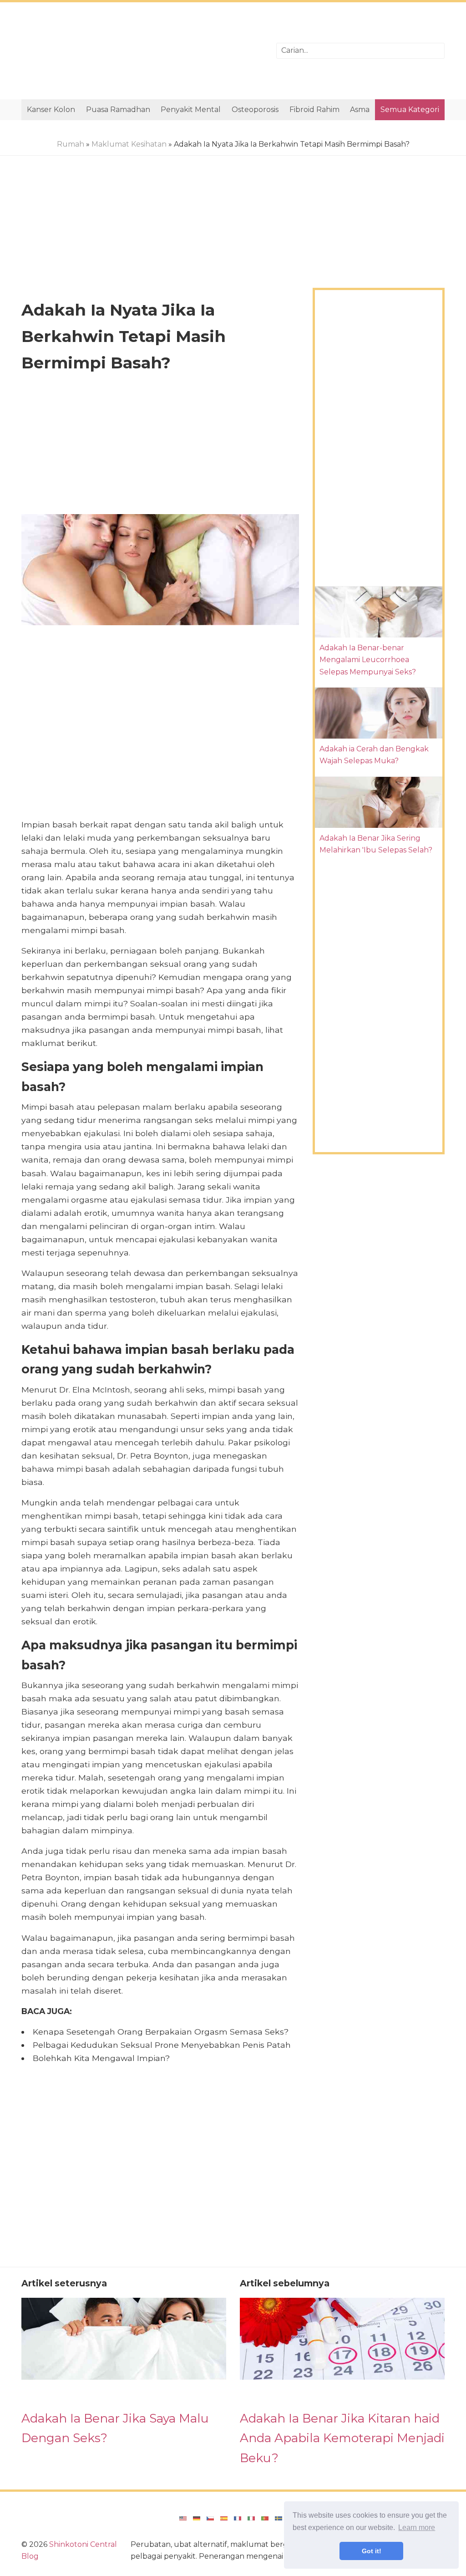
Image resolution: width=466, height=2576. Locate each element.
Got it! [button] (372, 2551)
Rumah (71, 144)
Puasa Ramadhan (118, 110)
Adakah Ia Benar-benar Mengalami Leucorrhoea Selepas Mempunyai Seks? (368, 660)
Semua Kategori (410, 110)
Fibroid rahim (314, 110)
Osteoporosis (255, 110)
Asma (360, 110)
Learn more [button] (417, 2528)
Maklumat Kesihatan (129, 144)
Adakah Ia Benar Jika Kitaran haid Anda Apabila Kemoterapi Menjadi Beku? (342, 2438)
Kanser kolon (51, 110)
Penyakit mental (191, 110)
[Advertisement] (142, 51)
